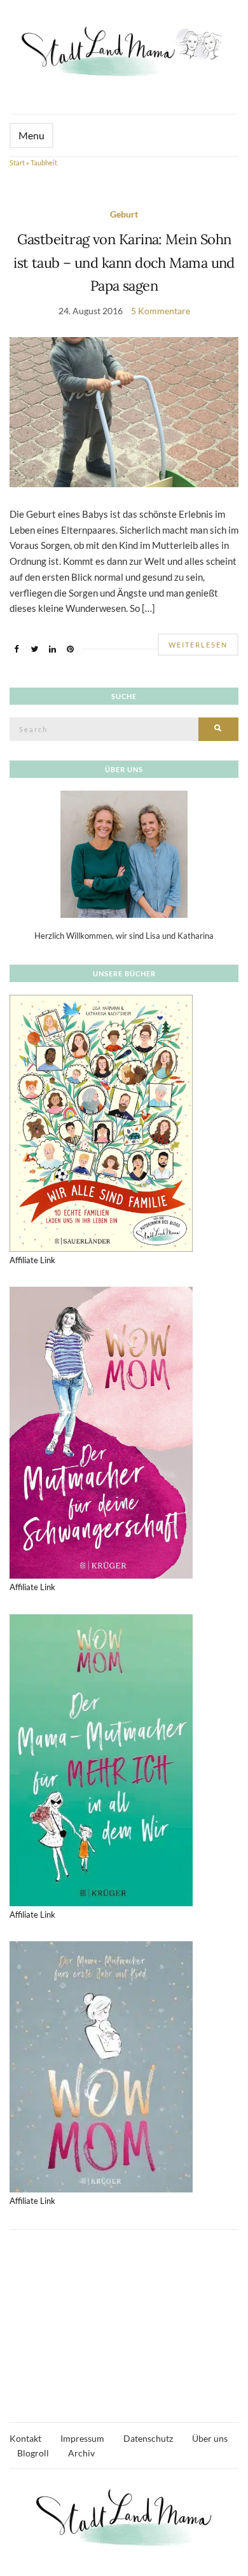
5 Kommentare (161, 311)
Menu (31, 135)
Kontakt (25, 2438)
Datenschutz (148, 2438)
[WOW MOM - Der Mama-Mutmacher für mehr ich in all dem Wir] (101, 1759)
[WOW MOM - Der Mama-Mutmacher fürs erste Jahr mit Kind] (101, 2066)
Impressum (82, 2438)
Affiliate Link (32, 1260)
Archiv (81, 2453)
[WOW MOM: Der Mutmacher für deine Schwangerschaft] (101, 1432)
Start (17, 163)
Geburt (124, 214)
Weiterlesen (198, 645)
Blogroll (33, 2453)
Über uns (210, 2438)
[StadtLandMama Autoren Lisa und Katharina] (124, 854)
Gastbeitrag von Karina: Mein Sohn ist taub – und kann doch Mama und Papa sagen (124, 262)
